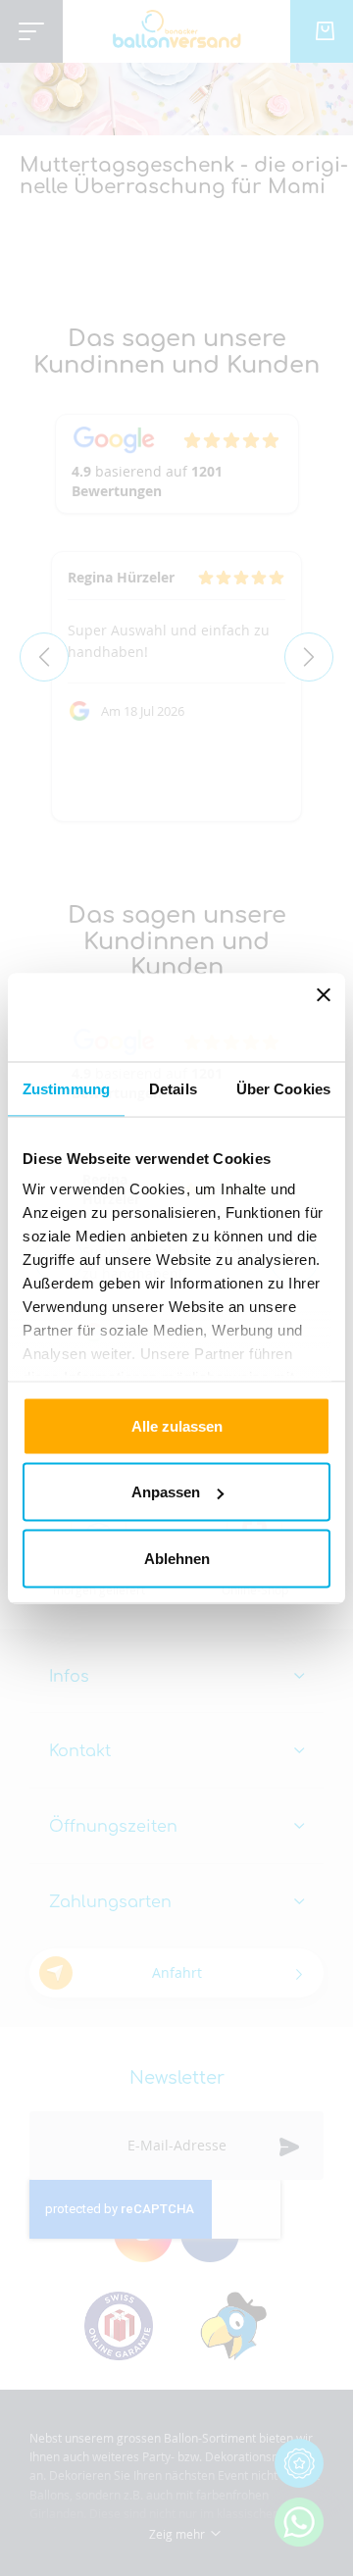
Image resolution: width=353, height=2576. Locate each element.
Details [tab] (173, 1088)
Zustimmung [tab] (66, 1088)
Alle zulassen (177, 1425)
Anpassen (166, 1492)
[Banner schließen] (324, 1017)
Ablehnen (177, 1558)
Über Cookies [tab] (283, 1088)
